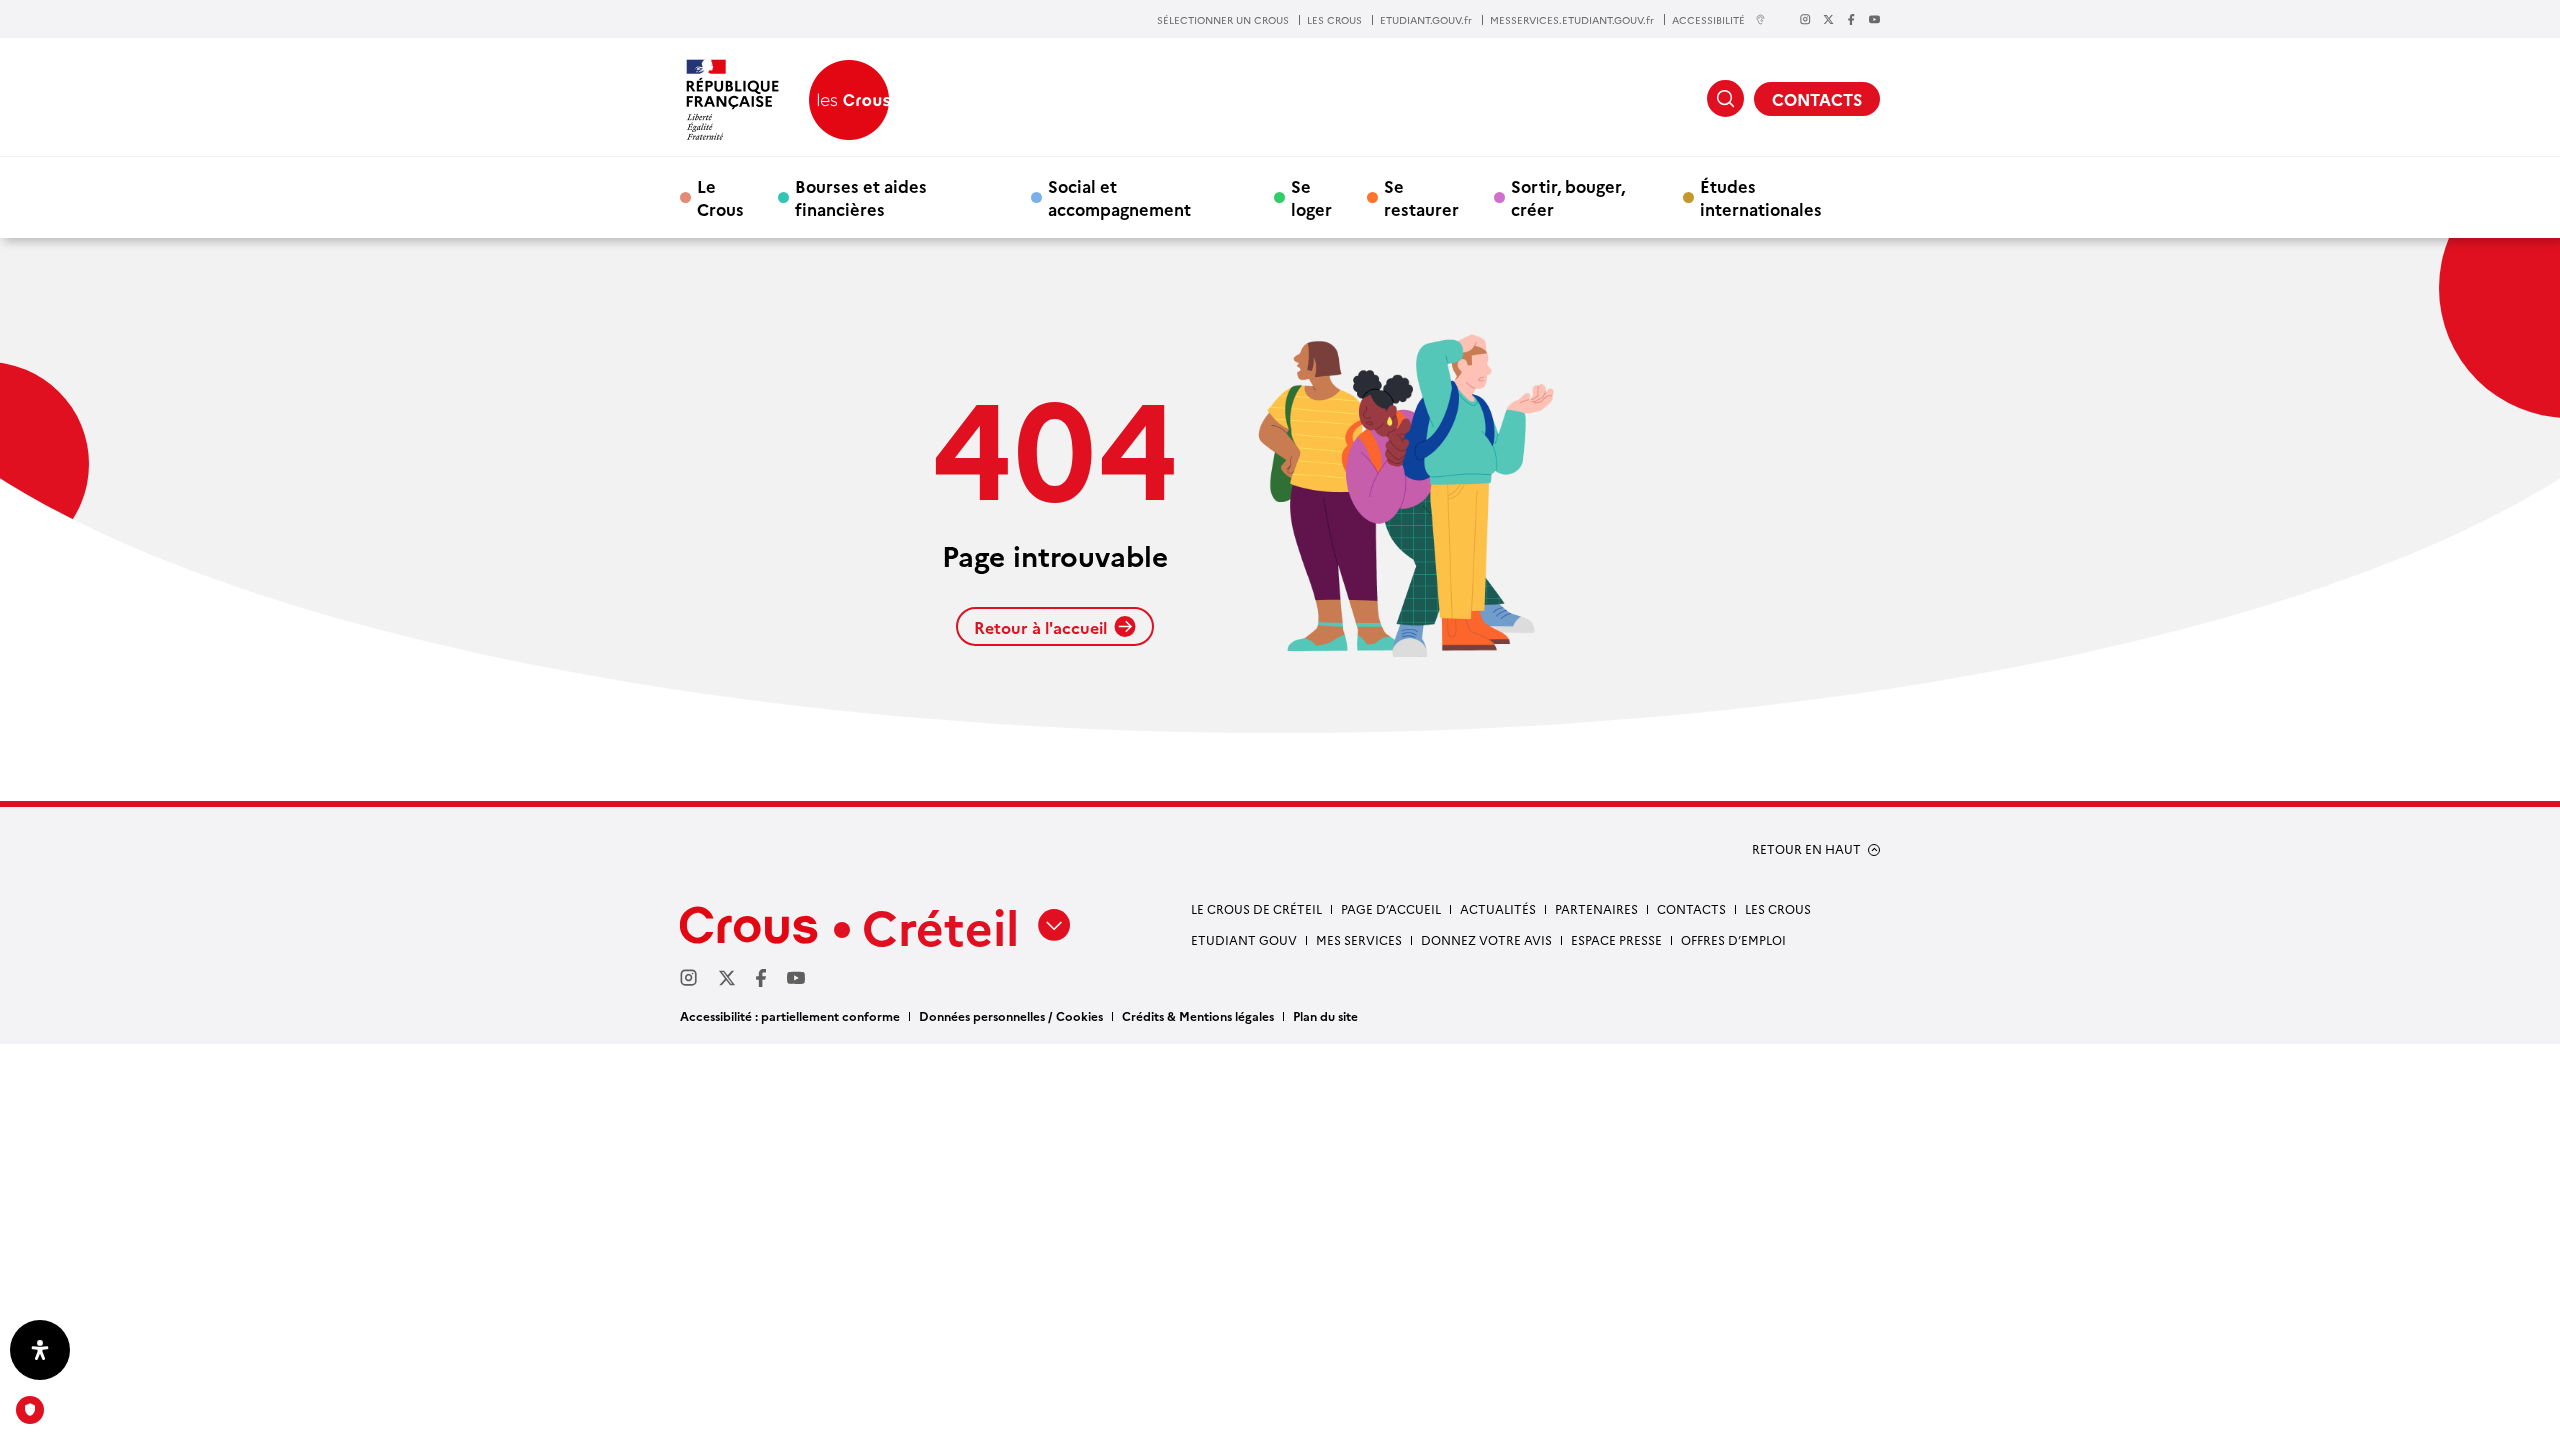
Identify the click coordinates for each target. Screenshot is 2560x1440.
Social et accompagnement (1119, 197)
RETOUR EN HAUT (1806, 849)
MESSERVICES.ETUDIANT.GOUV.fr (1572, 20)
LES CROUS (1334, 20)
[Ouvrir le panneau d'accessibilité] (40, 1350)
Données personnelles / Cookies (1011, 1015)
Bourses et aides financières (861, 197)
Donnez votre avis (1486, 939)
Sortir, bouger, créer (1568, 197)
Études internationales (1761, 197)
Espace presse (1616, 939)
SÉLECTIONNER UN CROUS (1223, 20)
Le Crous (720, 197)
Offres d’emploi (1733, 939)
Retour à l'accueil (1040, 627)
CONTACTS (1817, 99)
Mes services (1359, 939)
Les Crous (1778, 908)
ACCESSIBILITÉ (1708, 19)
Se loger (1311, 197)
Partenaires (1596, 908)
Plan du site (1325, 1015)
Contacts (1691, 908)
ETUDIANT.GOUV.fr (1426, 20)
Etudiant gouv (1244, 939)
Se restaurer (1421, 197)
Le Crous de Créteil (1256, 908)
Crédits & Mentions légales (1198, 1015)
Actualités (1498, 908)
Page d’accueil (1391, 908)
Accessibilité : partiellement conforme (790, 1015)
